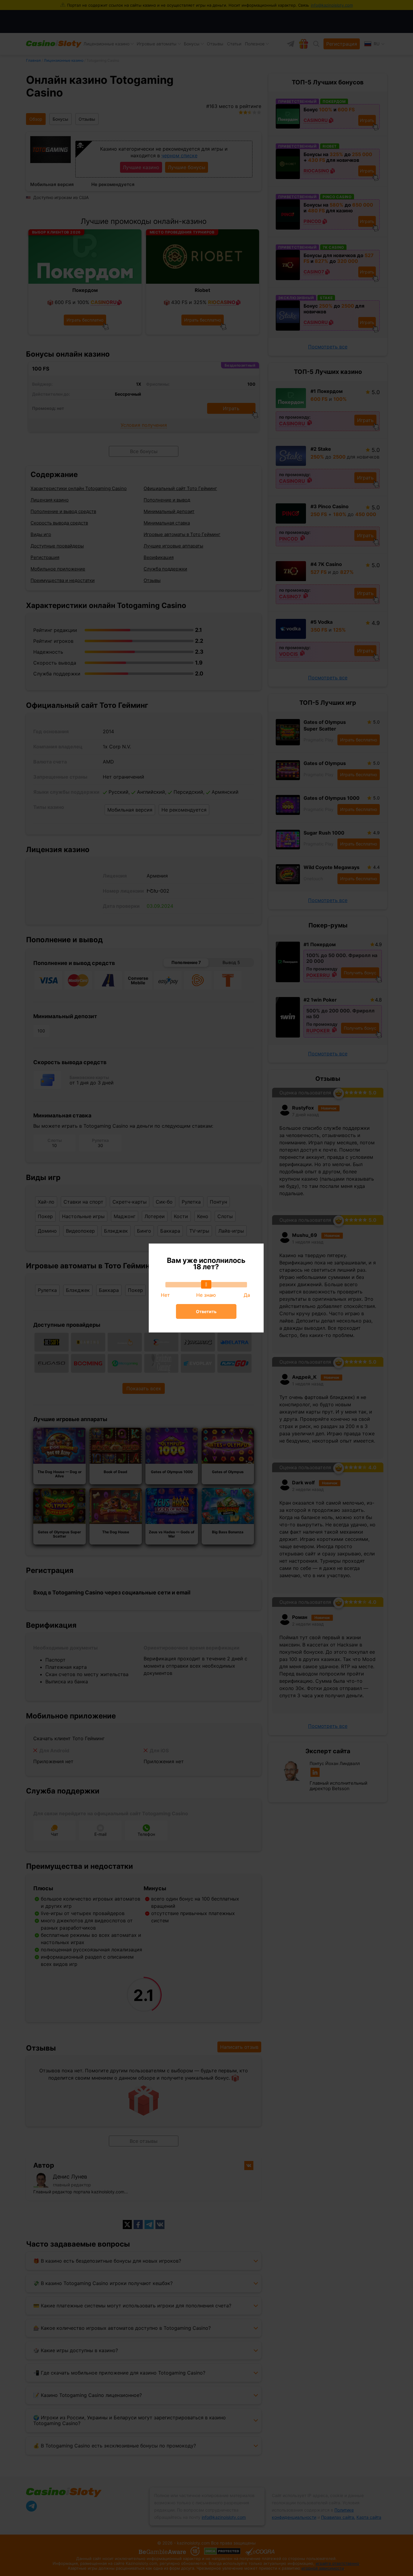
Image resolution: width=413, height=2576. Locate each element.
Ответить (206, 1311)
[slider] (206, 1284)
